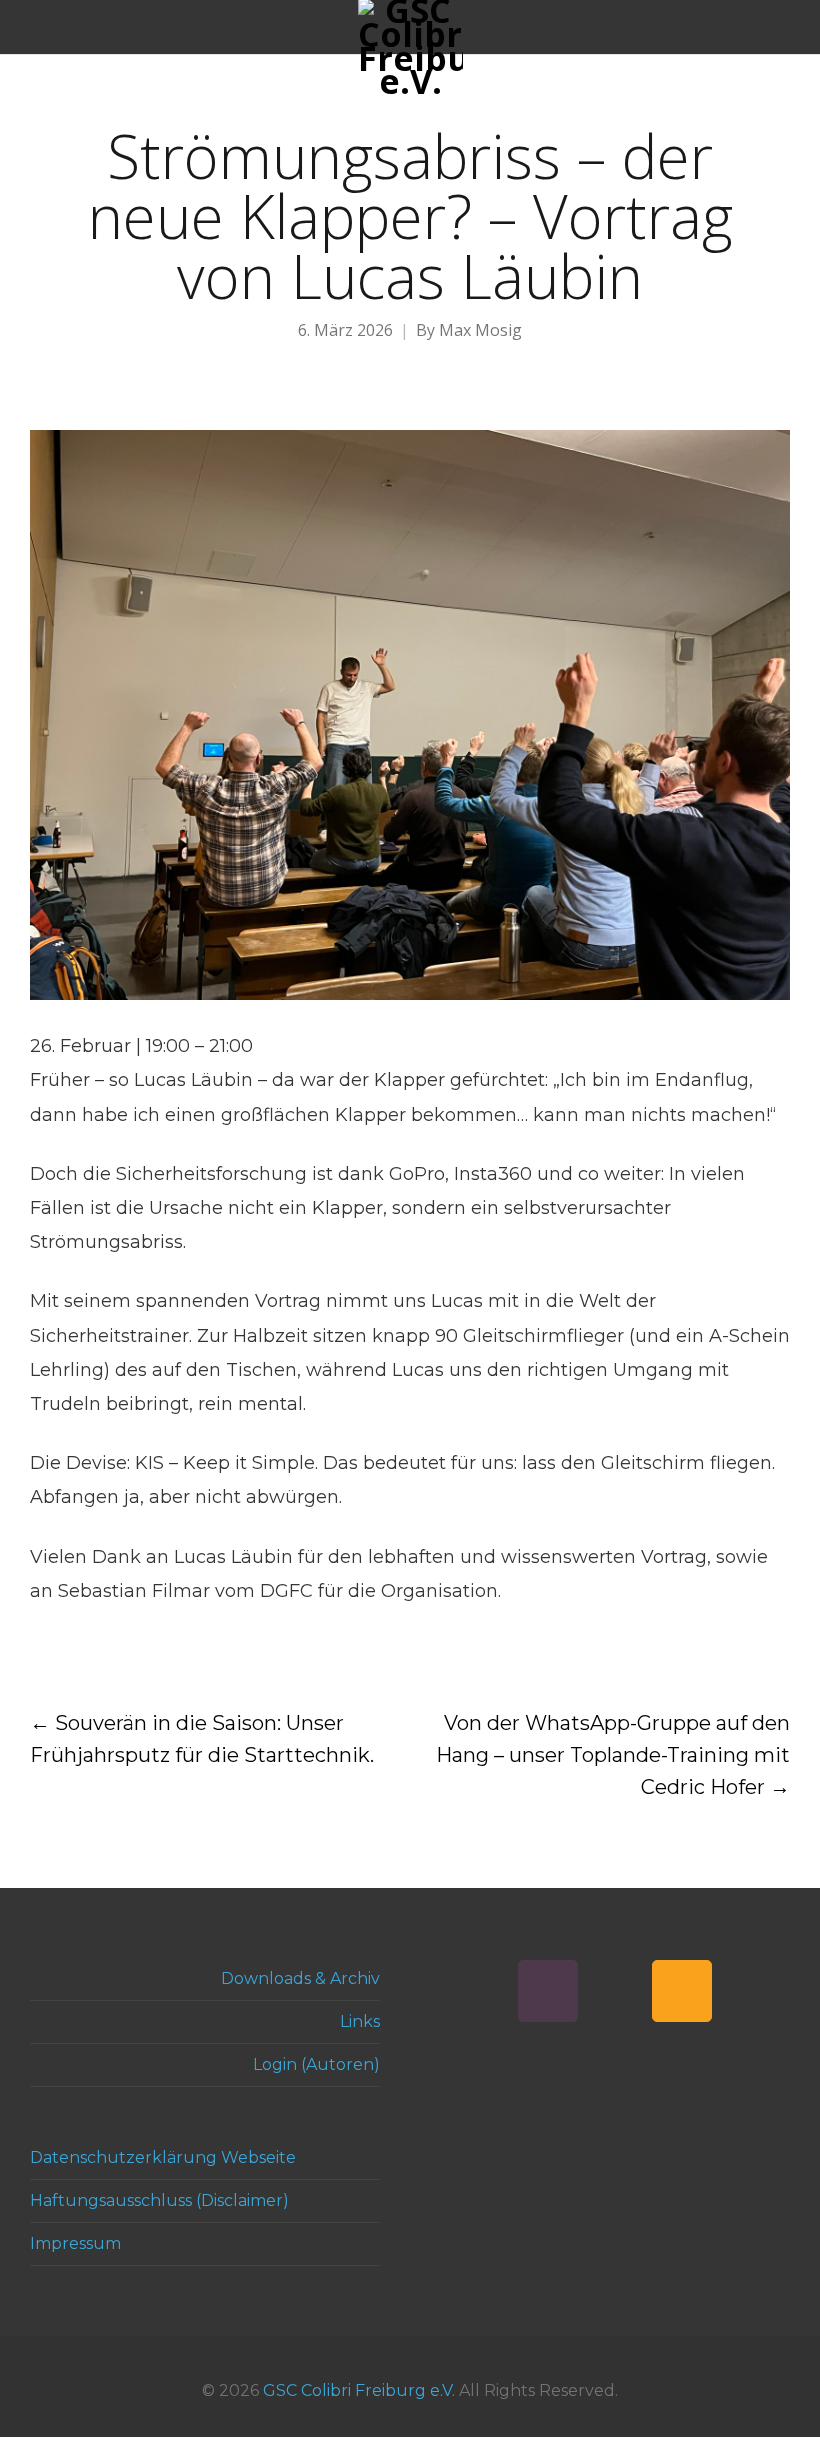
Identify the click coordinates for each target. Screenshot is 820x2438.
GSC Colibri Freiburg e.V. (359, 2390)
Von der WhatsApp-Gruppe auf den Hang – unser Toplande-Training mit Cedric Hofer (613, 1755)
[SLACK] (548, 1991)
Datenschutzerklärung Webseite (163, 2157)
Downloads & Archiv (300, 1978)
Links (360, 2021)
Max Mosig (480, 330)
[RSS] (682, 1991)
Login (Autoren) (316, 2064)
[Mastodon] (615, 1991)
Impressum (75, 2243)
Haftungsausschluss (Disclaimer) (159, 2200)
